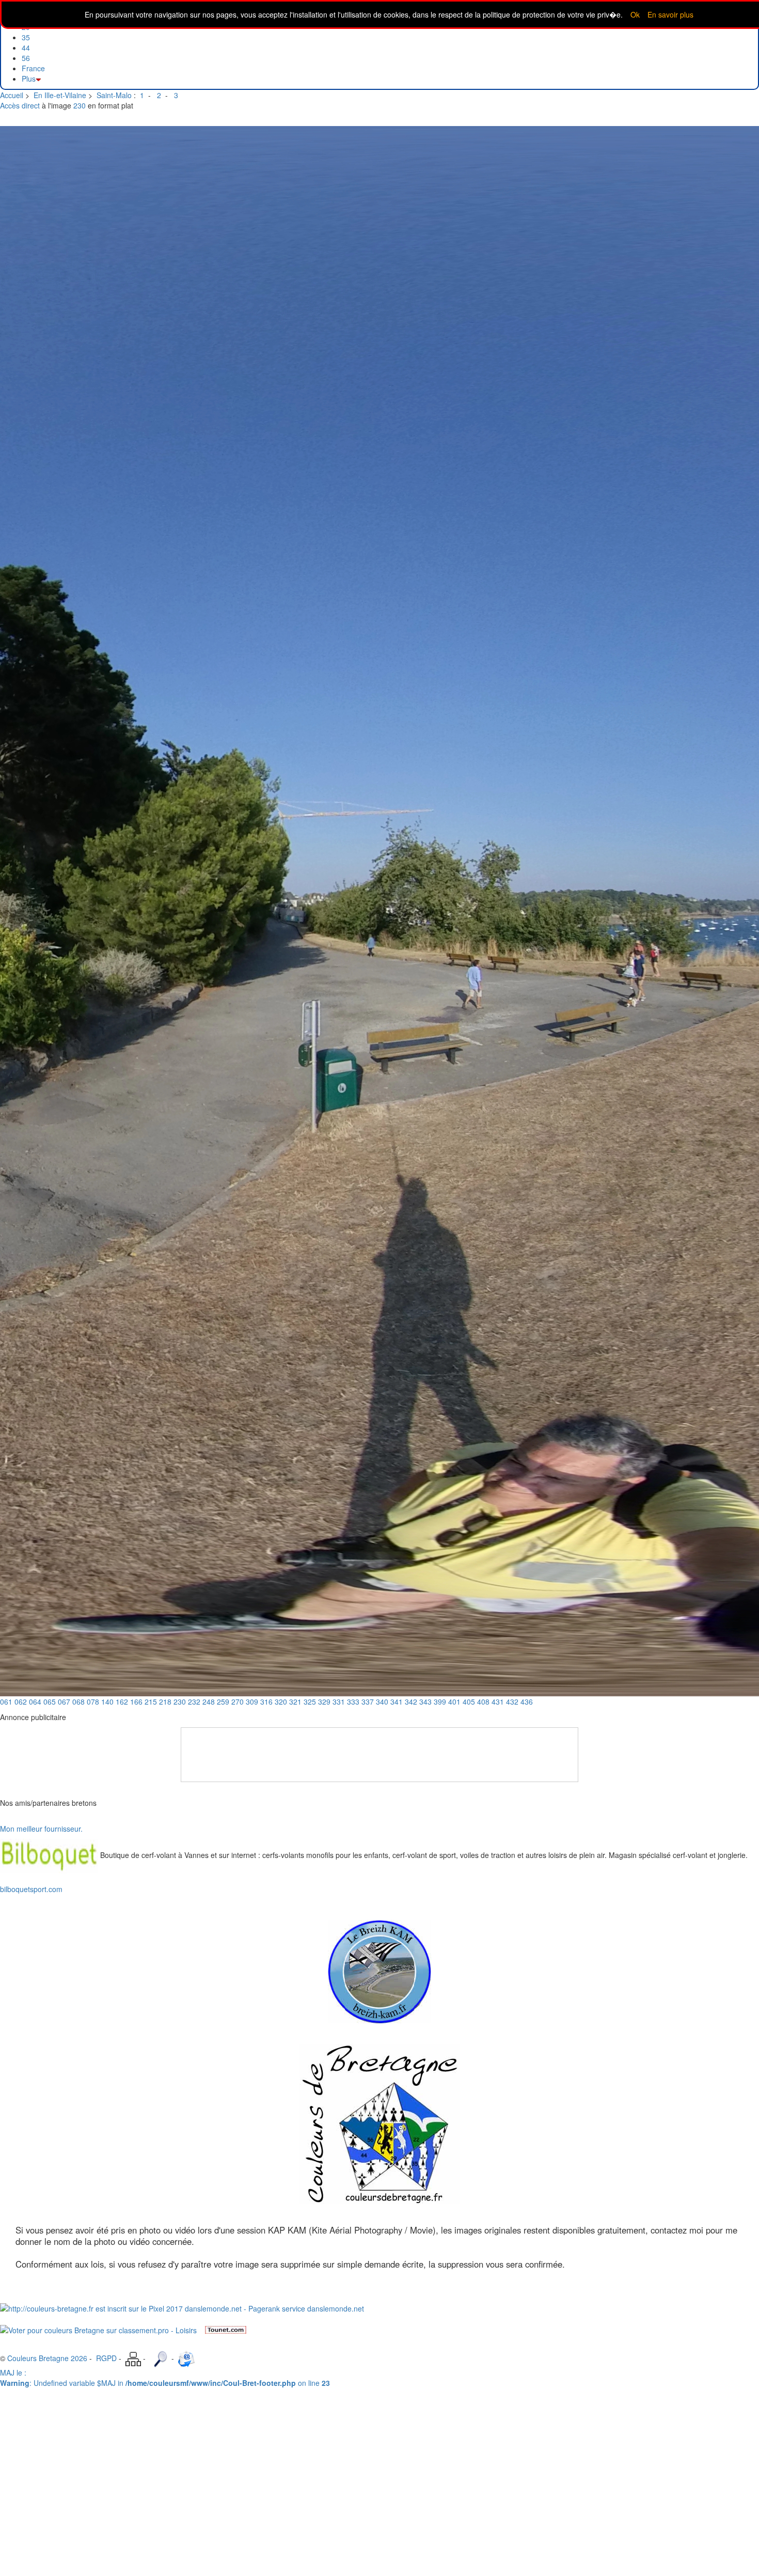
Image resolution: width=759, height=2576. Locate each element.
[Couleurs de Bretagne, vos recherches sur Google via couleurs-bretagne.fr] (160, 2358)
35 (26, 37)
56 (26, 58)
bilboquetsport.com (31, 1889)
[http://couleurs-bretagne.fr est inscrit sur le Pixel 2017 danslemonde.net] (182, 2307)
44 (26, 48)
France (33, 68)
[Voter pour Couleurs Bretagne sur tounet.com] (226, 2329)
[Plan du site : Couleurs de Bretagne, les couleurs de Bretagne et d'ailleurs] (133, 2358)
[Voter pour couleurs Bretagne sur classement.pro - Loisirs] (98, 2329)
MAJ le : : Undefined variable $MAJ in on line (165, 2378)
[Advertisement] (379, 1751)
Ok (635, 14)
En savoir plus (670, 14)
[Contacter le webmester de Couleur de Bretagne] (186, 2358)
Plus (29, 79)
